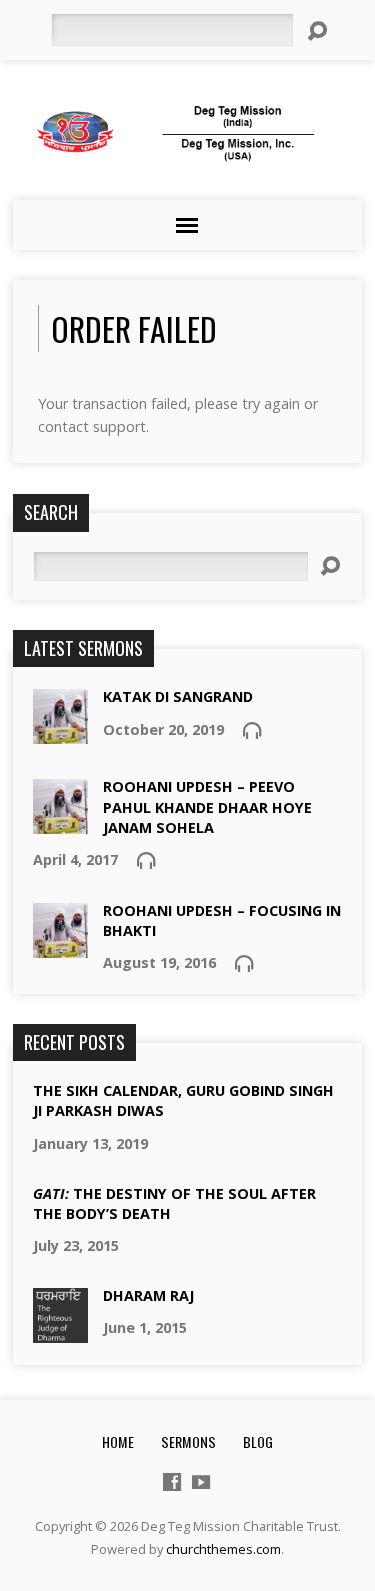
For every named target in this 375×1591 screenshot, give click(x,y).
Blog (258, 1441)
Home (118, 1441)
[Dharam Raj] (60, 1332)
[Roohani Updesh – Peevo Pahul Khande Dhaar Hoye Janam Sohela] (60, 823)
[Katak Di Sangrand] (60, 733)
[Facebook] (172, 1482)
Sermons (188, 1441)
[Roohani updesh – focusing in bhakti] (60, 947)
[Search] (317, 31)
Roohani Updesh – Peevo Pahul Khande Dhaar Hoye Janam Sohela (207, 806)
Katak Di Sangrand (178, 696)
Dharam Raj (148, 1295)
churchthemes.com (223, 1549)
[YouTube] (201, 1482)
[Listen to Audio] (252, 730)
